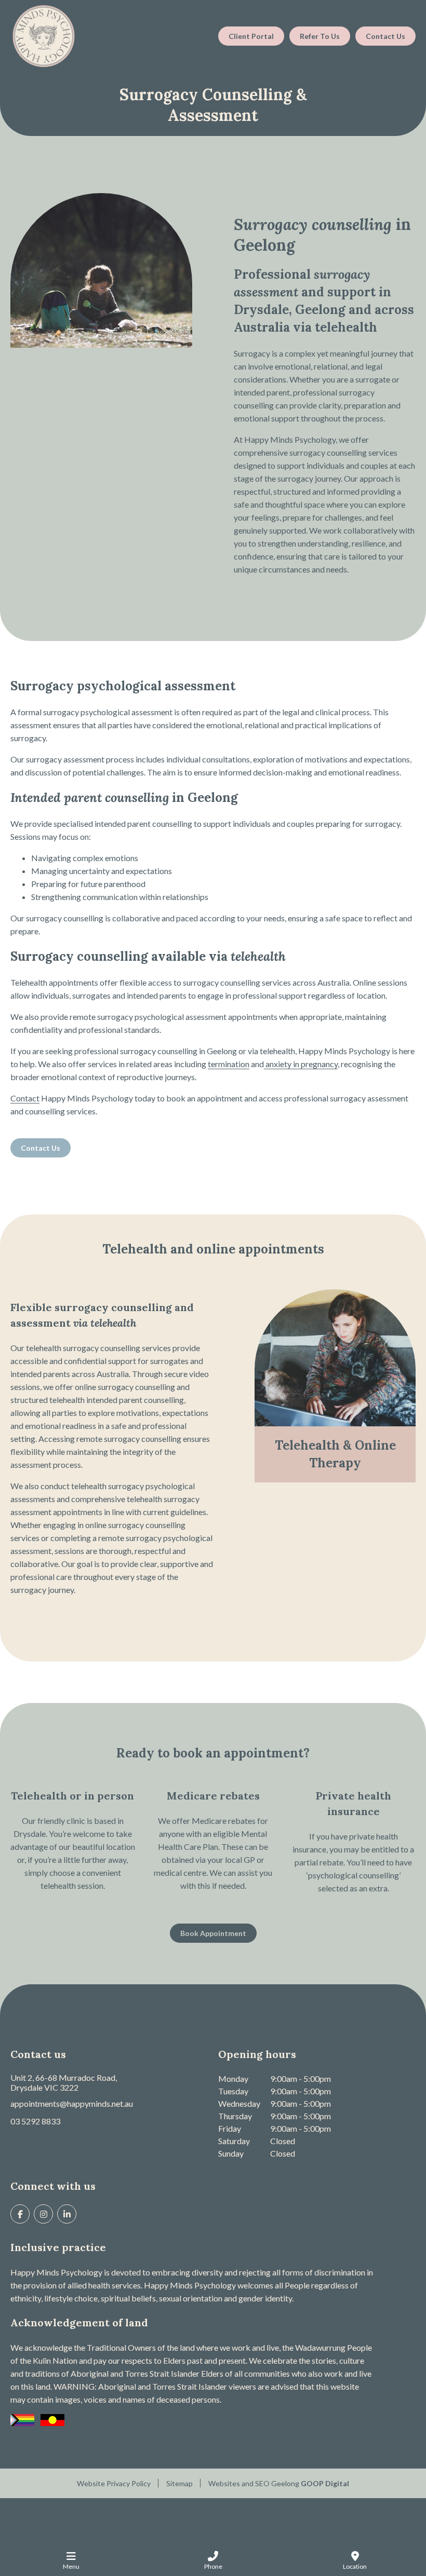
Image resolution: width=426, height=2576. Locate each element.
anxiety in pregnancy (301, 1064)
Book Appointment (213, 1933)
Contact (25, 1098)
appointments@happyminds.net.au (72, 2103)
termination (229, 1064)
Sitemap (179, 2483)
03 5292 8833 (35, 2121)
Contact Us (385, 36)
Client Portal (251, 36)
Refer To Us (320, 36)
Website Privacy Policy (114, 2483)
